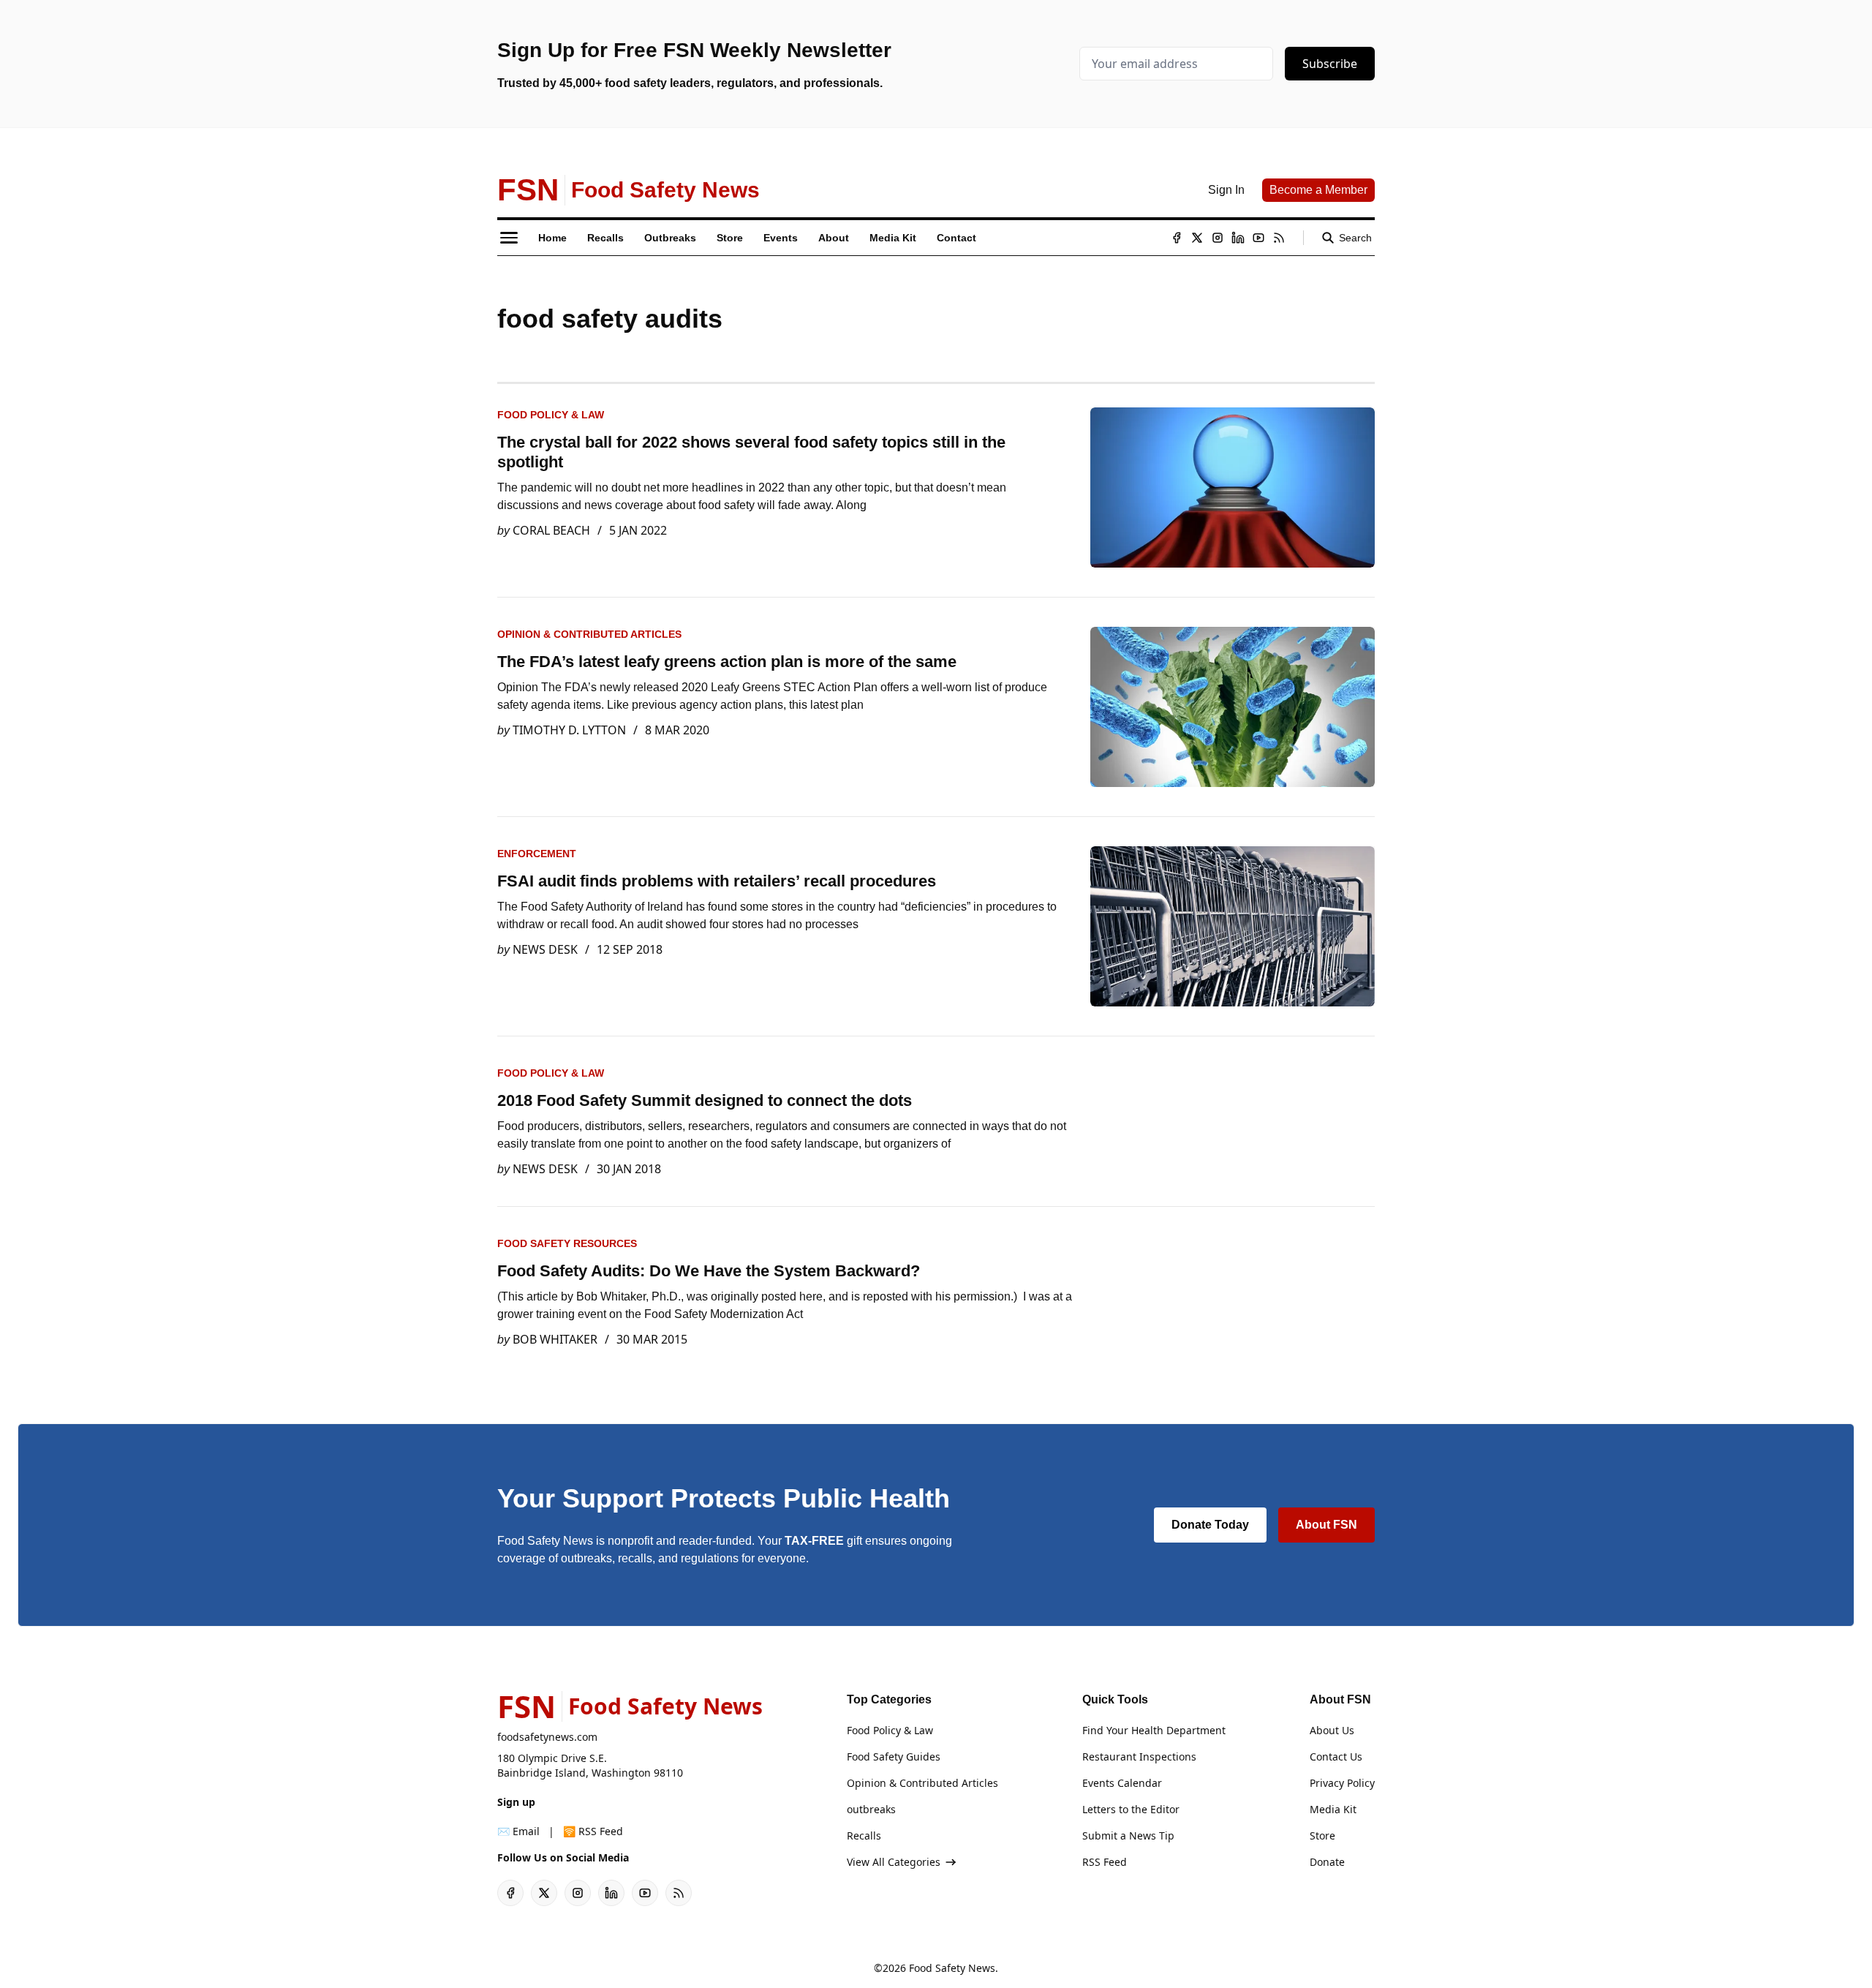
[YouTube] (1258, 238)
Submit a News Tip (1128, 1835)
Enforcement (537, 854)
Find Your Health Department (1154, 1730)
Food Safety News (952, 1968)
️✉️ (518, 1831)
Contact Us (1336, 1757)
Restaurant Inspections (1139, 1757)
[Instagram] (1218, 238)
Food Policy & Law (551, 415)
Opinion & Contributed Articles (589, 634)
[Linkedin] (1238, 238)
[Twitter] (1197, 238)
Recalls (864, 1835)
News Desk (545, 949)
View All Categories (894, 1862)
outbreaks (871, 1809)
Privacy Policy (1342, 1783)
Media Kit (1333, 1809)
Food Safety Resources (567, 1243)
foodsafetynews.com (547, 1737)
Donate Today (1210, 1525)
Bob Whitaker (555, 1339)
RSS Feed (1105, 1862)
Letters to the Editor (1131, 1809)
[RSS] (1279, 238)
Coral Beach (551, 530)
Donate (1327, 1862)
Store (1322, 1835)
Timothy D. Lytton (569, 730)
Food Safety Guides (894, 1757)
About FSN (1326, 1525)
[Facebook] (1177, 238)
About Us (1332, 1730)
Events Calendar (1122, 1783)
